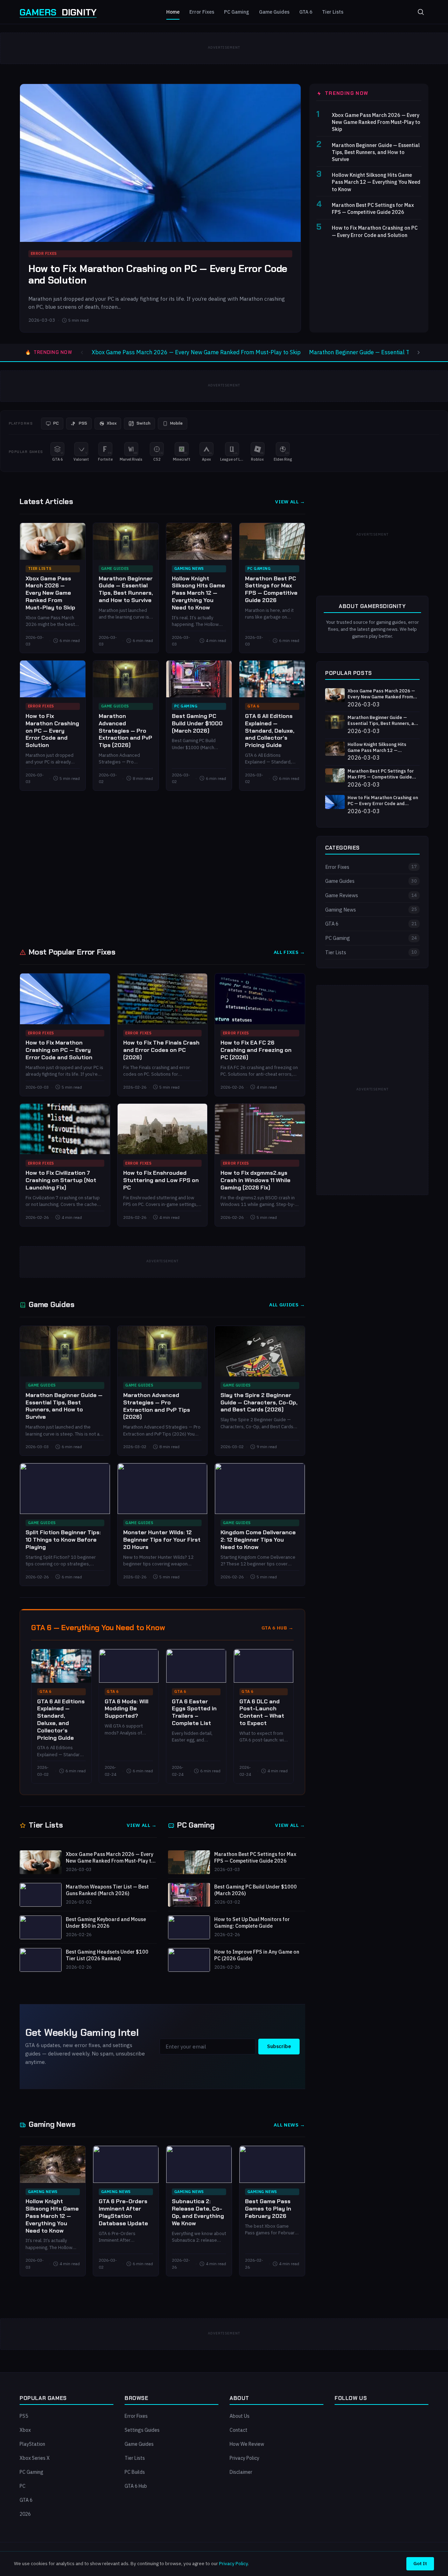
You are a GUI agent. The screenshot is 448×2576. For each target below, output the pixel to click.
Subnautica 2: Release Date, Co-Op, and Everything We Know (198, 2212)
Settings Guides (142, 2430)
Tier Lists (333, 12)
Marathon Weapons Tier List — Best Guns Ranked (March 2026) (107, 1890)
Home (173, 12)
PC (23, 2486)
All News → (289, 2125)
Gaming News (189, 568)
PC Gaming (237, 12)
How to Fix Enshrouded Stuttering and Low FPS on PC (161, 1180)
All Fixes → (289, 952)
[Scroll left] (82, 352)
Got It (420, 2563)
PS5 (24, 2416)
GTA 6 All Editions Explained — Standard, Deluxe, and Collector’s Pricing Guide (270, 731)
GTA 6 (306, 12)
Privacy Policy (244, 2458)
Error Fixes (202, 12)
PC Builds (135, 2472)
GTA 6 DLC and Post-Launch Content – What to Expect (262, 1712)
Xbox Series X (35, 2458)
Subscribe (279, 2046)
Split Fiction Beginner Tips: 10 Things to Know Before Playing (63, 1540)
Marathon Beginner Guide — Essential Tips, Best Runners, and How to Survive (376, 152)
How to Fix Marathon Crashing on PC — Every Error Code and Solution (158, 275)
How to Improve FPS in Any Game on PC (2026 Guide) (257, 1955)
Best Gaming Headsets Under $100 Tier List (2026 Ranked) (107, 1955)
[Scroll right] (419, 352)
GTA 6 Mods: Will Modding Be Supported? (127, 1709)
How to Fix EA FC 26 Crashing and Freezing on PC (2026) (256, 1050)
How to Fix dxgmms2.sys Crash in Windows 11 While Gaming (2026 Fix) (255, 1180)
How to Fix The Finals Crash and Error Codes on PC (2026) (161, 1050)
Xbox (25, 2430)
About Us (240, 2416)
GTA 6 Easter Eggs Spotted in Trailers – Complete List (194, 1712)
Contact (239, 2430)
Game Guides (274, 12)
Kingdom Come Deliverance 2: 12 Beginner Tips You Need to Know (258, 1540)
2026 (25, 2514)
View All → (290, 502)
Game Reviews (371, 895)
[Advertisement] (162, 868)
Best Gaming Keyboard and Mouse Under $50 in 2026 (106, 1923)
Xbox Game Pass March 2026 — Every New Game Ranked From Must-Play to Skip (376, 122)
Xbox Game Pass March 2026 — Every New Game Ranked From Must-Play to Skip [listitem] (196, 352)
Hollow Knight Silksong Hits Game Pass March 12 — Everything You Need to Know (376, 182)
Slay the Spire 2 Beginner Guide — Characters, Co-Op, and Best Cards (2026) (259, 1402)
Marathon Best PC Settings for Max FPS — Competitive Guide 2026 (373, 208)
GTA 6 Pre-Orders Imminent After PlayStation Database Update (123, 2212)
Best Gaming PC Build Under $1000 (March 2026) (197, 723)
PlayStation (32, 2444)
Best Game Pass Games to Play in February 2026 (268, 2209)
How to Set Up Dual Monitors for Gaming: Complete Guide (252, 1923)
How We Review (247, 2444)
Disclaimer (241, 2472)
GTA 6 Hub (136, 2486)
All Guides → (287, 1305)
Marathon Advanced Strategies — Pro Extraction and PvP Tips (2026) (125, 731)
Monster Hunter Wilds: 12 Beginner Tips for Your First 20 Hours (162, 1540)
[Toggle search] (421, 12)
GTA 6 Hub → (278, 1628)
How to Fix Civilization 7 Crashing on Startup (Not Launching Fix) (61, 1180)
